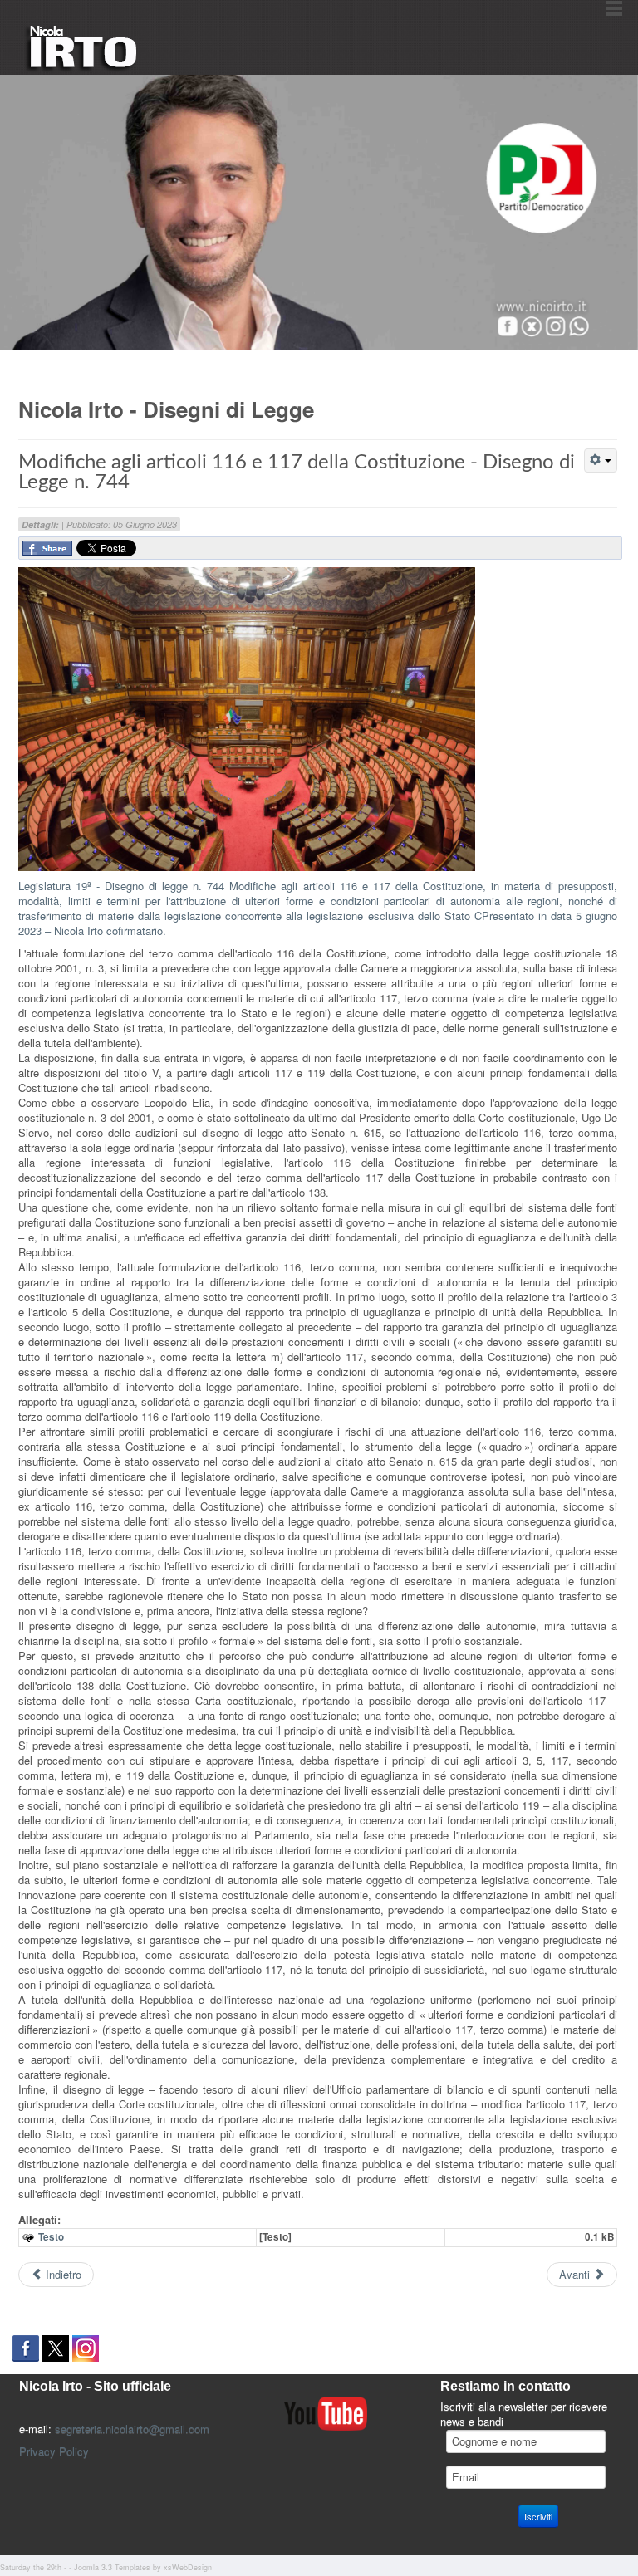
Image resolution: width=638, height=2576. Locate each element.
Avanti (576, 2274)
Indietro (62, 2274)
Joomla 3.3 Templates (112, 2567)
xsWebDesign (188, 2567)
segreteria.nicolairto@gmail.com (132, 2429)
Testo (51, 2237)
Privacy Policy (54, 2451)
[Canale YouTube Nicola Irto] (326, 2412)
